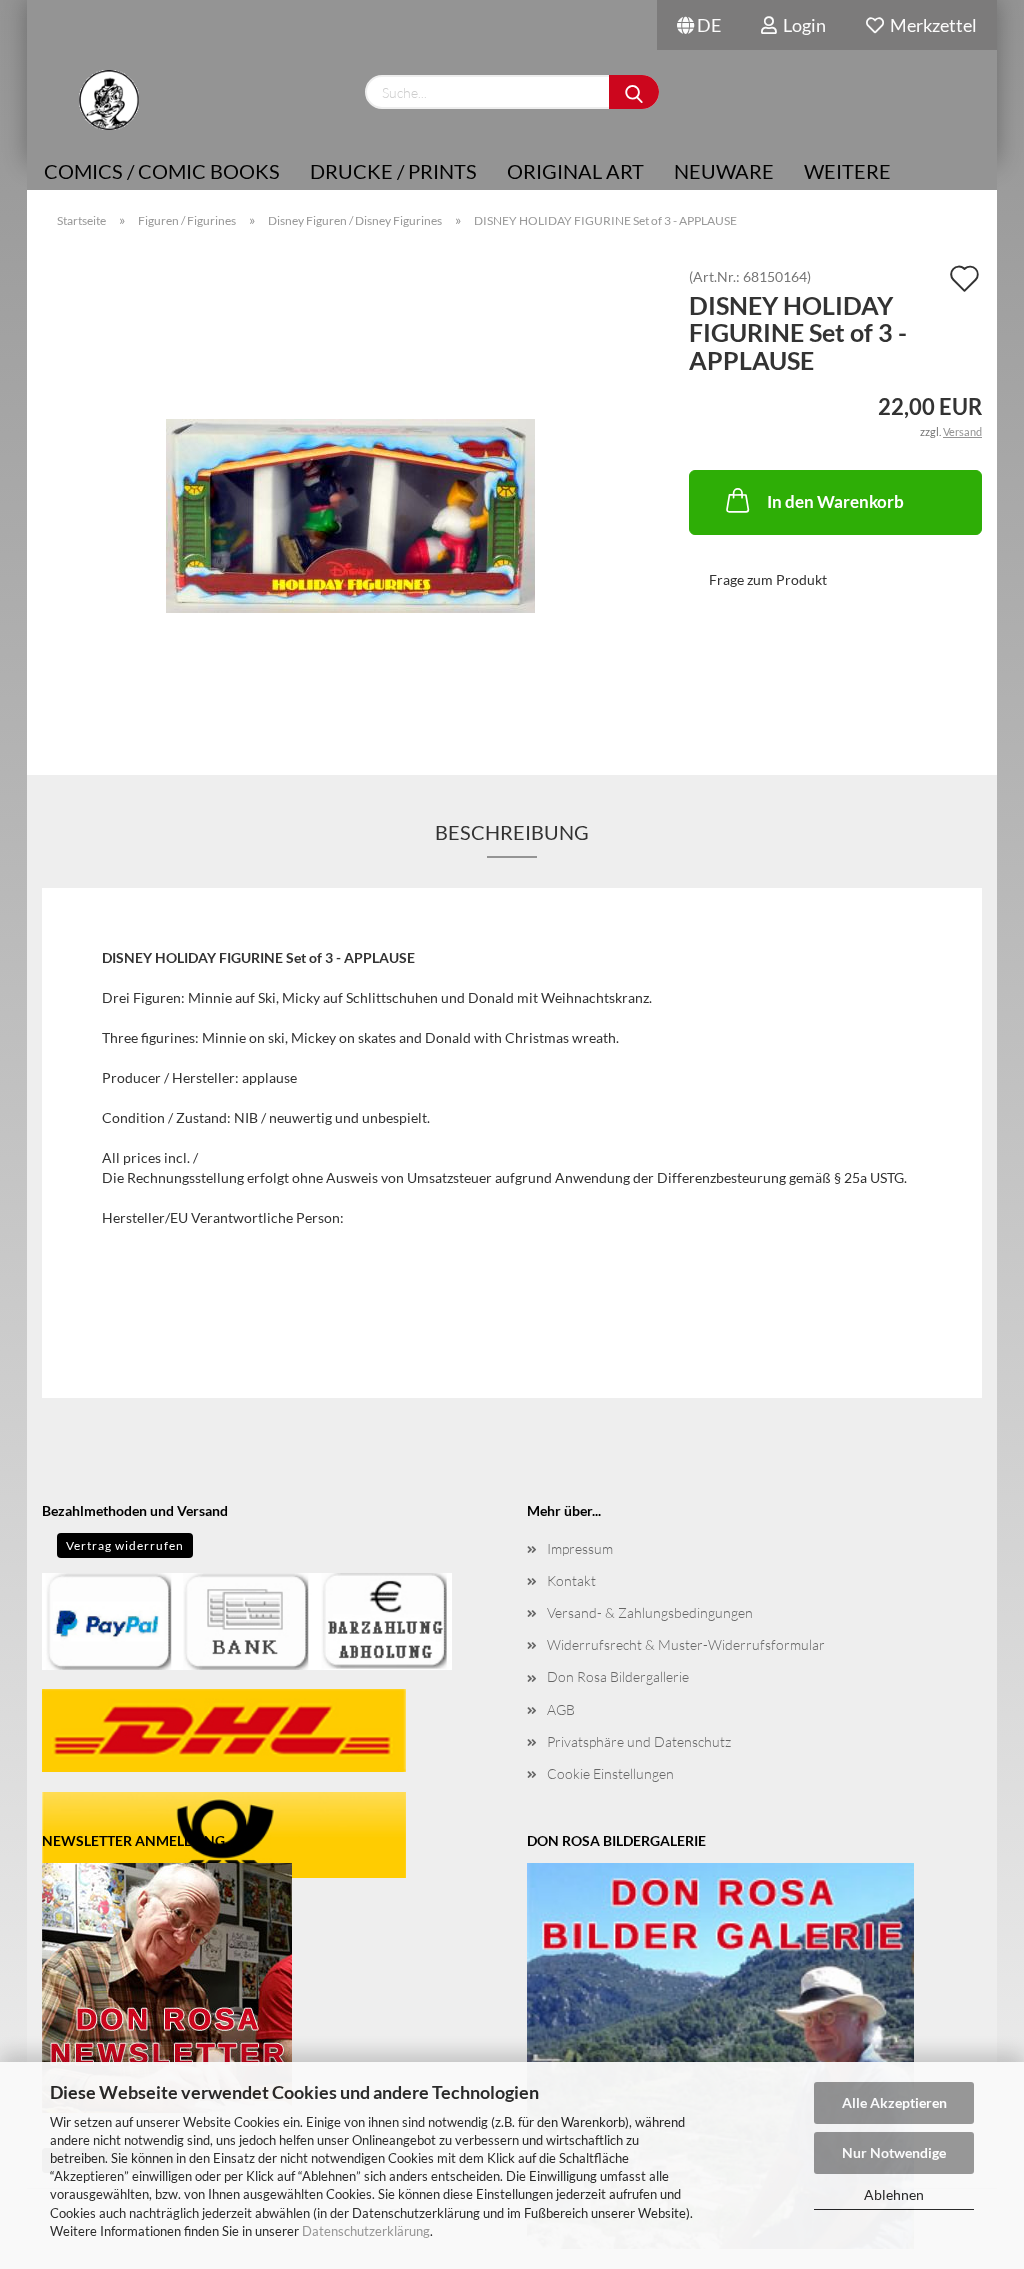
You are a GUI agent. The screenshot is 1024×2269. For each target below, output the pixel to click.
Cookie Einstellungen (610, 1773)
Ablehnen (894, 2194)
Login (801, 25)
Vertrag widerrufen (125, 1545)
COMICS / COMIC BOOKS (162, 171)
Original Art (575, 171)
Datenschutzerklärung (366, 2231)
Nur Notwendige (894, 2152)
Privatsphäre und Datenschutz (639, 1741)
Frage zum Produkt (768, 579)
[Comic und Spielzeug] (108, 100)
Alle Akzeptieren (894, 2102)
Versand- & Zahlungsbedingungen (650, 1612)
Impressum (580, 1548)
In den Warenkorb (835, 501)
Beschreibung (512, 832)
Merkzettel (930, 25)
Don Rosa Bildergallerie (618, 1676)
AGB (561, 1709)
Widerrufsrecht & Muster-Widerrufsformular (686, 1644)
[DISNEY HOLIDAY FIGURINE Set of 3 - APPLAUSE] (350, 493)
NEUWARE (724, 171)
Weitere (847, 171)
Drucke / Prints (393, 171)
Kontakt (571, 1580)
